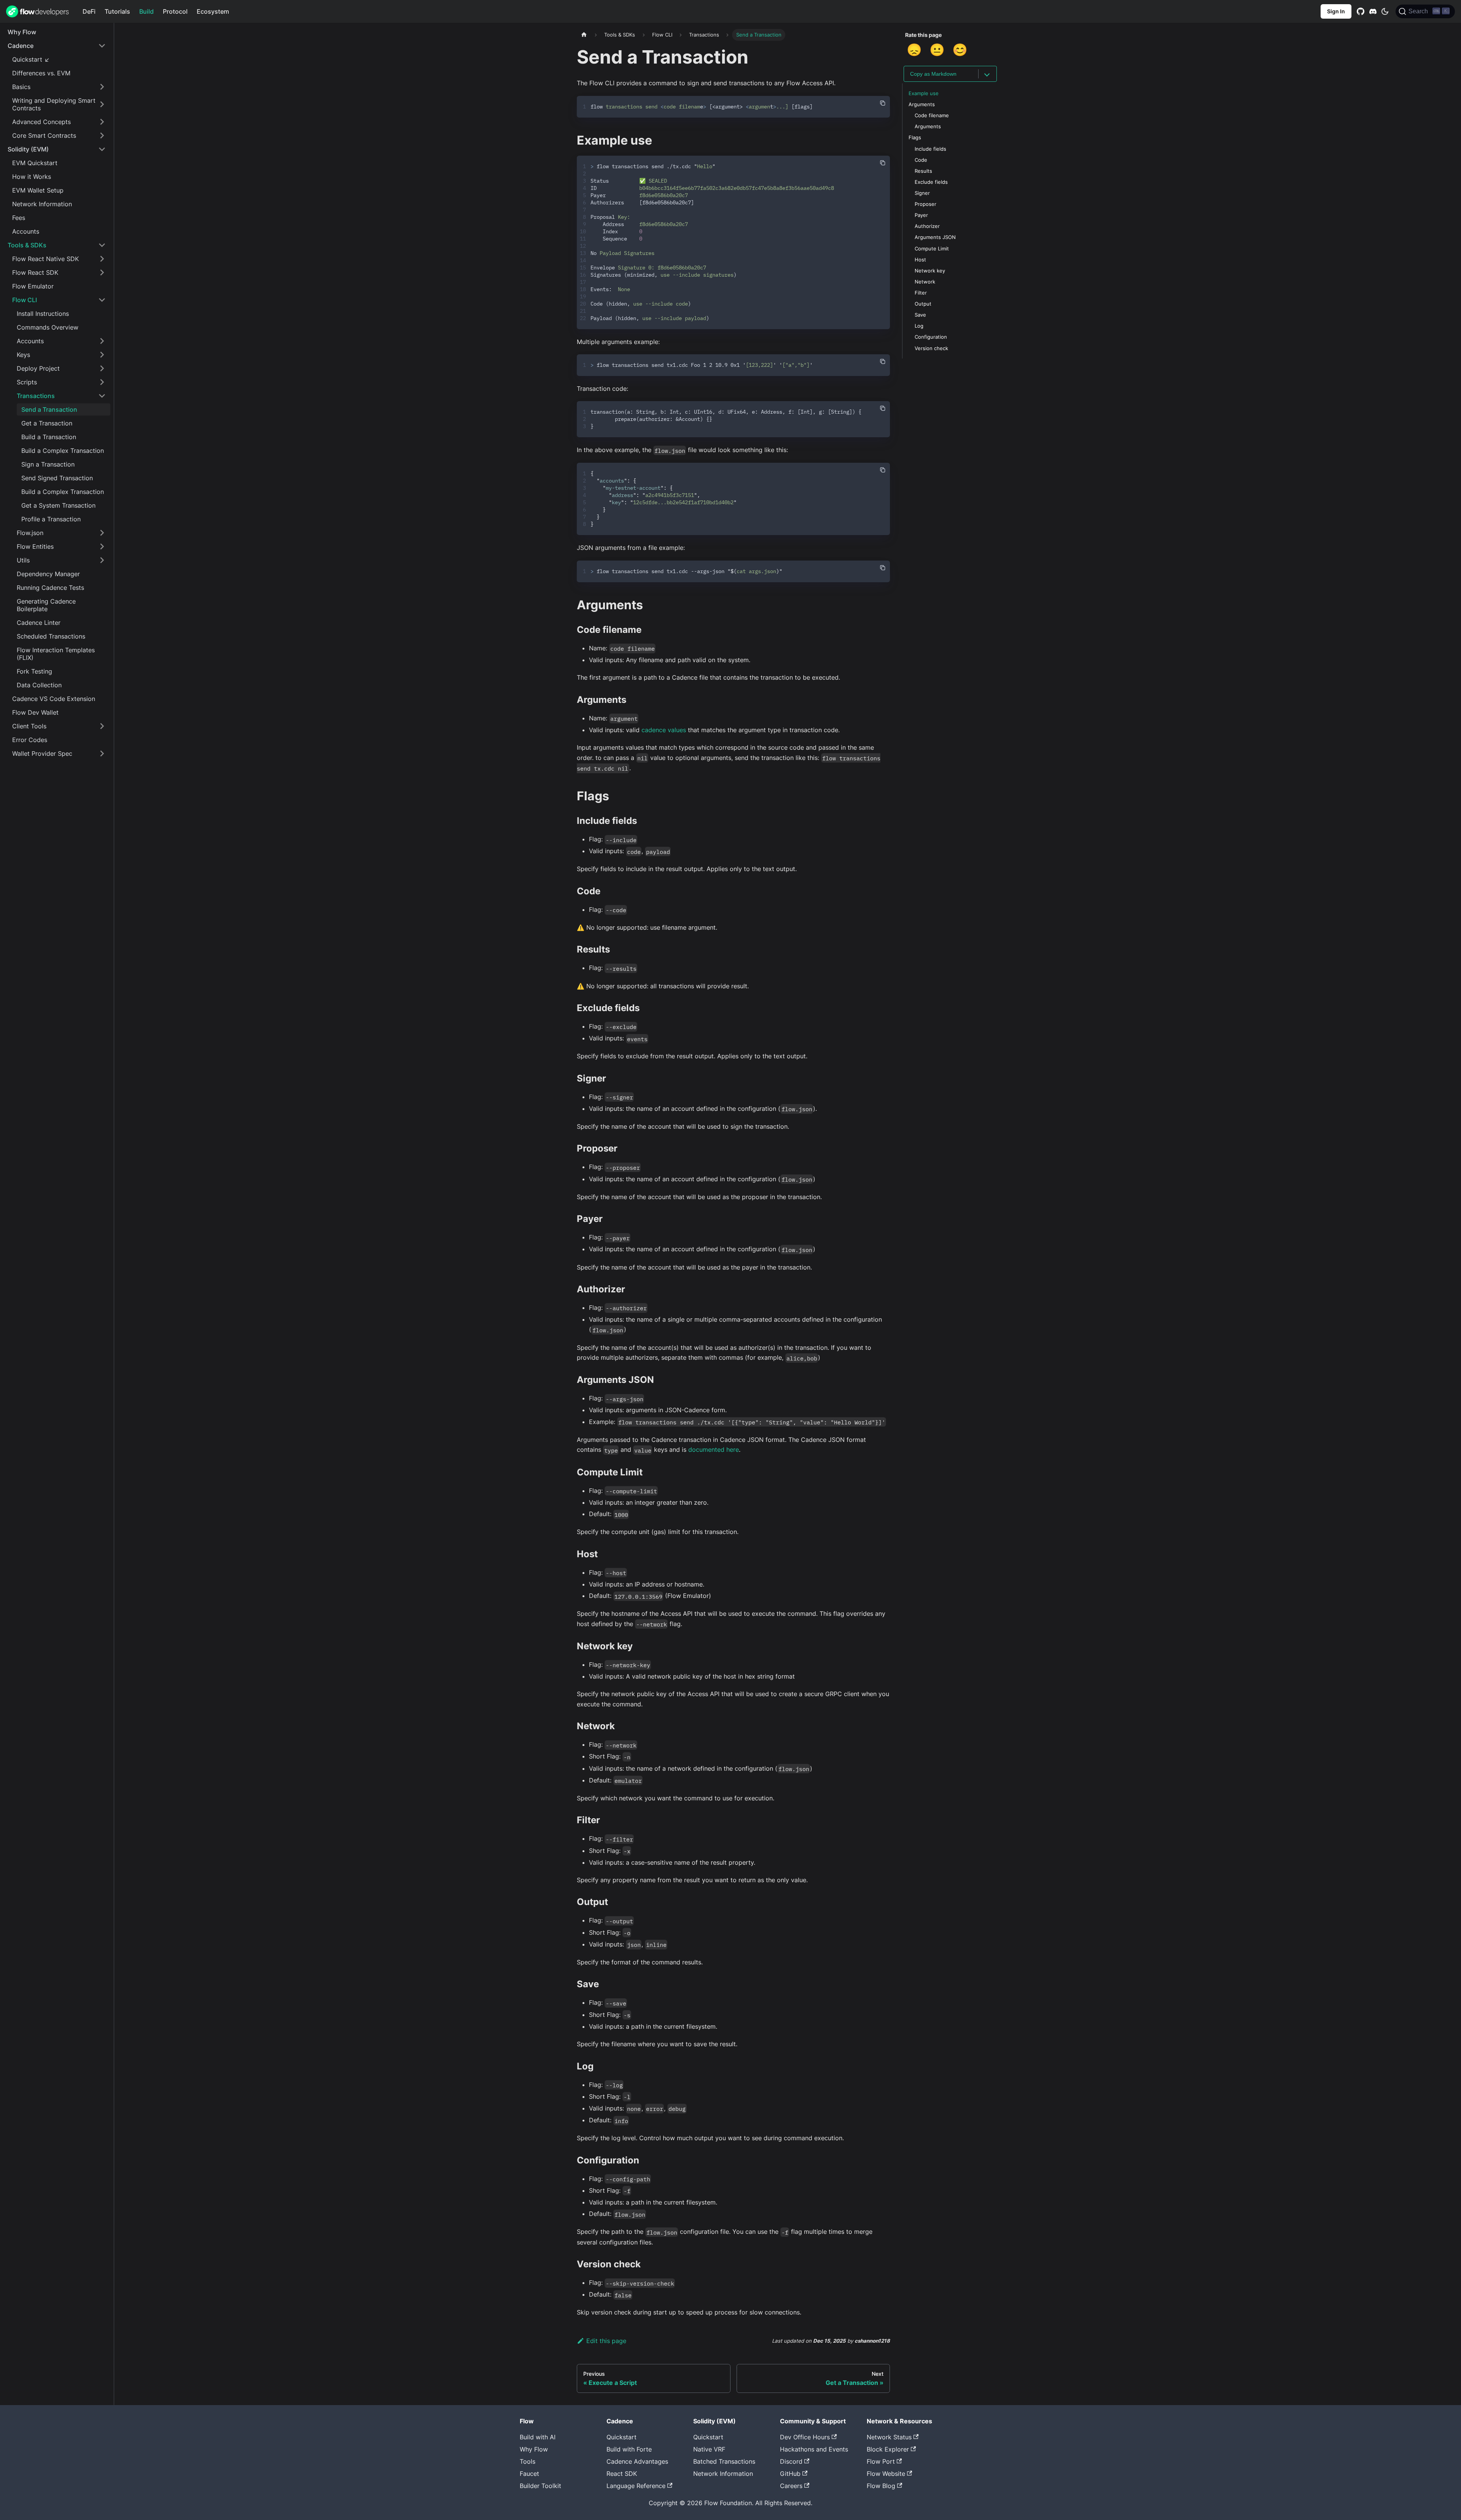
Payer (921, 215)
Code (921, 160)
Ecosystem (213, 11)
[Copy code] (883, 103)
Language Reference (636, 2486)
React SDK (622, 2474)
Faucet (529, 2474)
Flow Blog (881, 2486)
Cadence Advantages (637, 2461)
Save (920, 315)
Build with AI (538, 2437)
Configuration (931, 337)
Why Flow (534, 2449)
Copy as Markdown (933, 74)
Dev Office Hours (805, 2437)
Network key (930, 271)
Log (919, 326)
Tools (528, 2461)
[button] (57, 46)
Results (923, 171)
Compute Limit (932, 249)
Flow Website (886, 2474)
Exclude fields (931, 182)
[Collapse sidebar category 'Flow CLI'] (102, 300)
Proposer (925, 204)
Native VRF (709, 2449)
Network (925, 282)
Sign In (1336, 11)
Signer (922, 193)
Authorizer (927, 226)
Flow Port (881, 2461)
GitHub (790, 2474)
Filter (921, 293)
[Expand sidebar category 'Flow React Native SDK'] (102, 259)
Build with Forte (629, 2449)
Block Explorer (888, 2449)
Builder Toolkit (540, 2486)
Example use (924, 93)
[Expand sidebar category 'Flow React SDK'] (102, 272)
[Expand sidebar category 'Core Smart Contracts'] (102, 135)
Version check (931, 348)
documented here (714, 1450)
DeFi (89, 11)
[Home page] (584, 35)
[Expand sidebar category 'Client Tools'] (102, 726)
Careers (791, 2486)
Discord (791, 2461)
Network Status (889, 2437)
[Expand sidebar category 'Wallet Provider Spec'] (102, 753)
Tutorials (117, 11)
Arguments (922, 104)
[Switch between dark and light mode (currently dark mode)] (1385, 11)
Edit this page (606, 2341)
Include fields (930, 149)
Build (146, 11)
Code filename (932, 115)
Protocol (175, 11)
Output (923, 304)
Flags (915, 138)
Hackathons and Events (814, 2449)
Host (920, 260)
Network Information (723, 2474)
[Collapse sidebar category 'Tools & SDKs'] (102, 245)
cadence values (664, 730)
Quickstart (621, 2437)
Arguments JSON (935, 237)
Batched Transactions (724, 2461)
